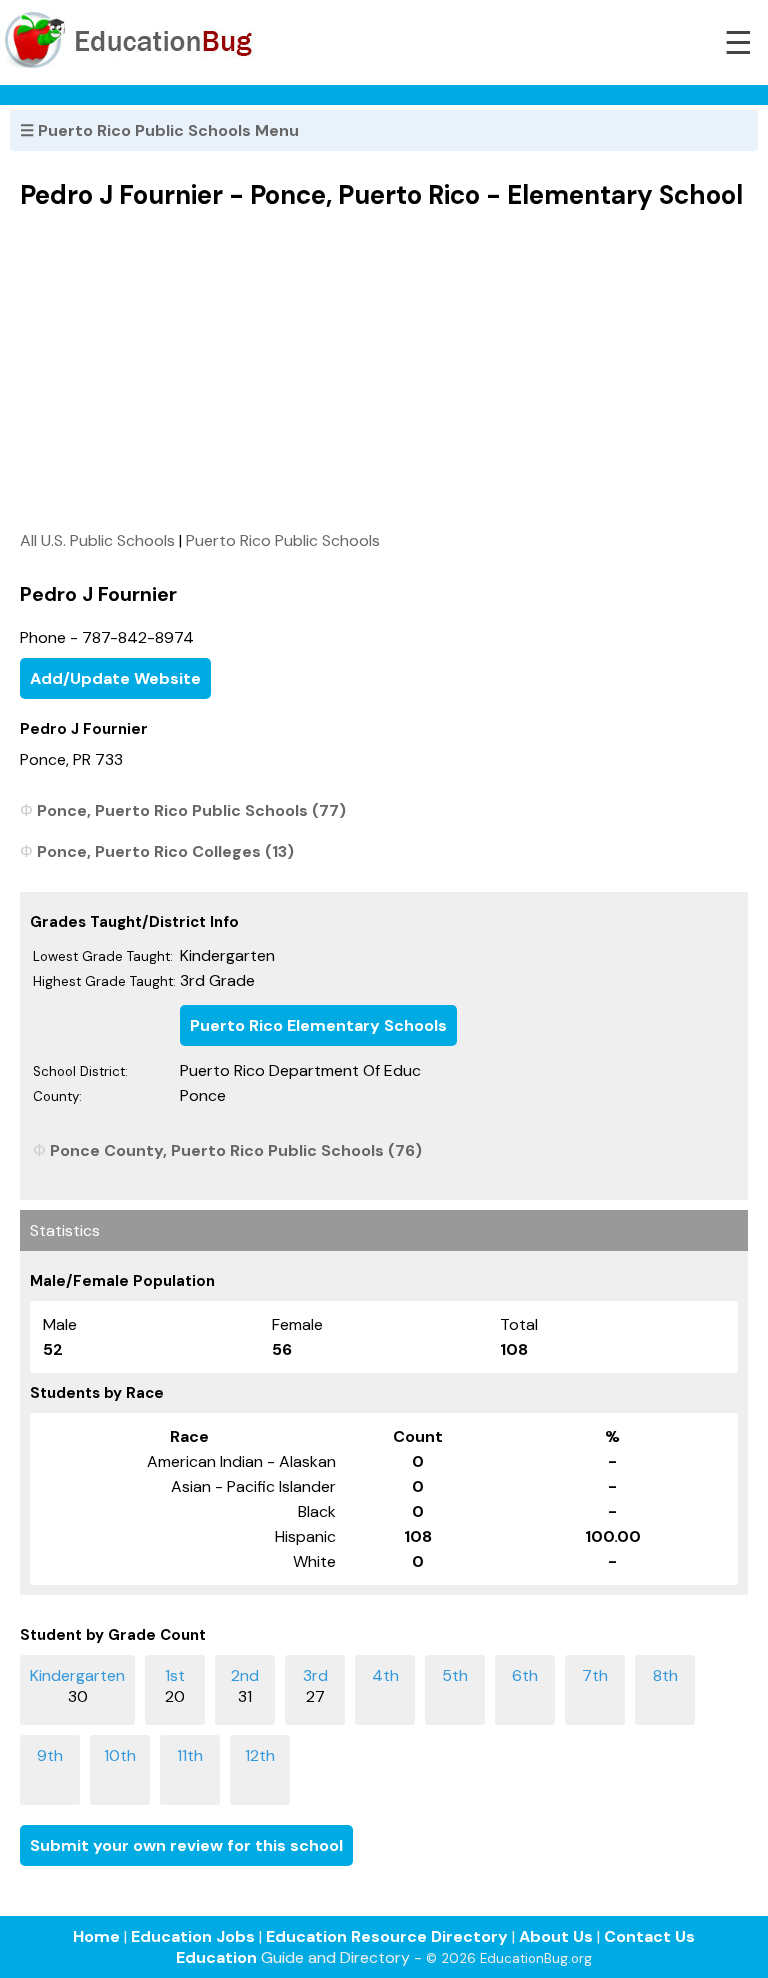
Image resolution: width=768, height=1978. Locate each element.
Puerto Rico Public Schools (283, 540)
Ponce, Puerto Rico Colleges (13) (165, 851)
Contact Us (649, 1936)
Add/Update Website (115, 678)
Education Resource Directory (387, 1936)
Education (216, 1957)
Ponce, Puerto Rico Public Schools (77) (191, 810)
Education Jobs (193, 1936)
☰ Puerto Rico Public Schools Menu (159, 130)
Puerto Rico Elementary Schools (318, 1025)
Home (96, 1936)
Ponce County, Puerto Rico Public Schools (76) (236, 1150)
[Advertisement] (384, 370)
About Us (556, 1936)
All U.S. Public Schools (97, 540)
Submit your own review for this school (186, 1845)
